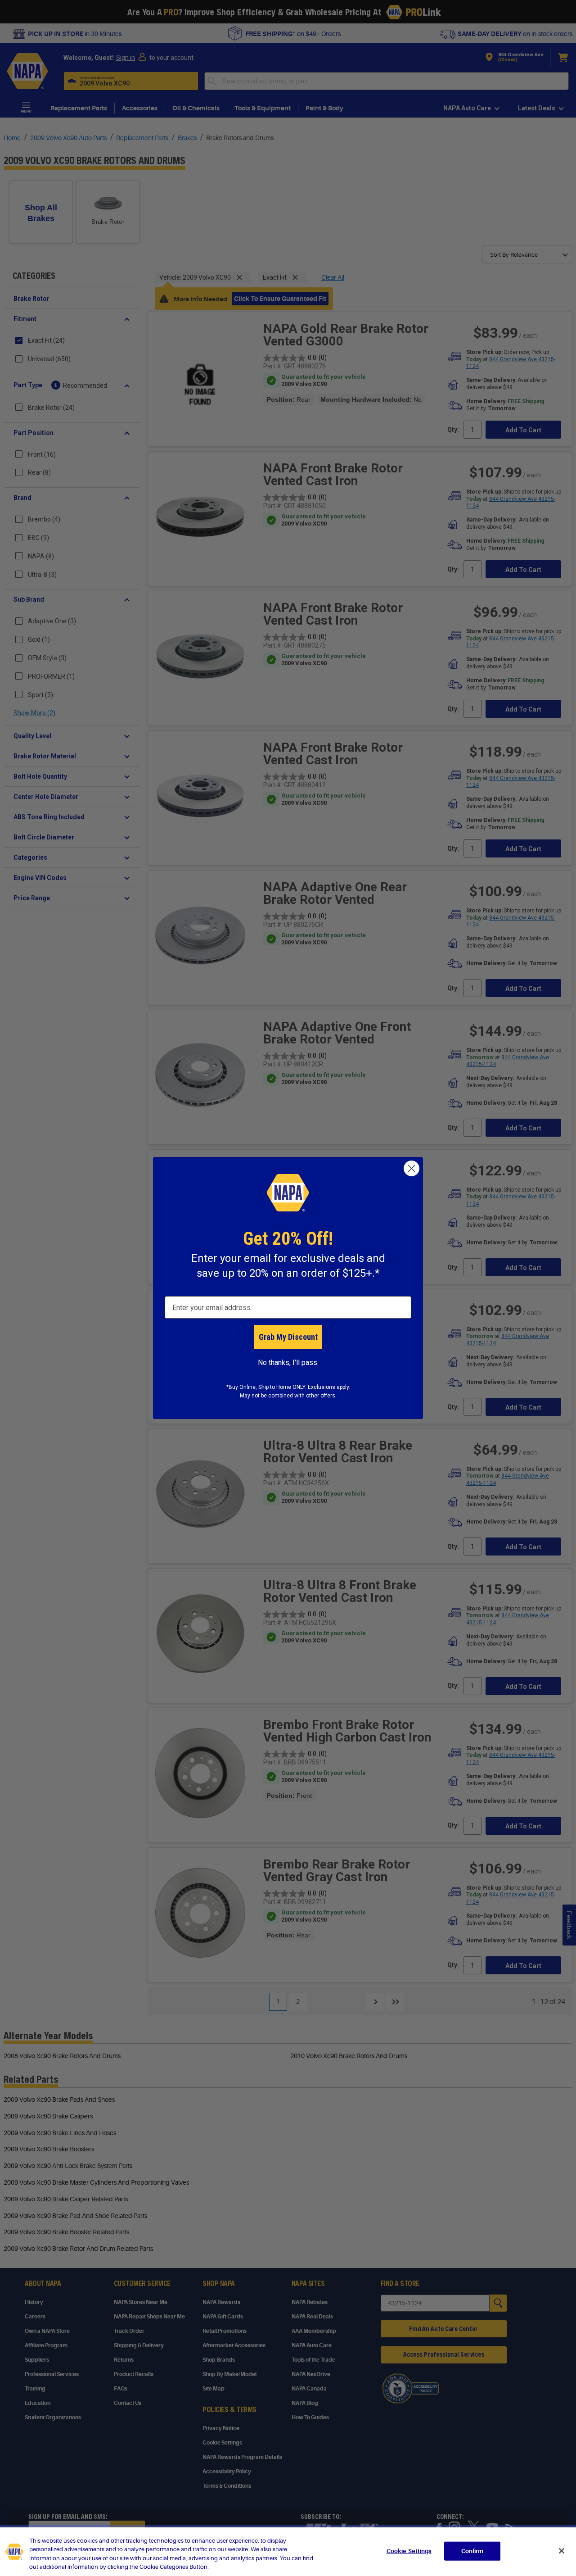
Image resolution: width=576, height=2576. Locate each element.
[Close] (562, 2551)
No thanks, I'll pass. (288, 1363)
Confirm (472, 2551)
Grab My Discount (288, 1337)
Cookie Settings (409, 2551)
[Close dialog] (412, 1168)
